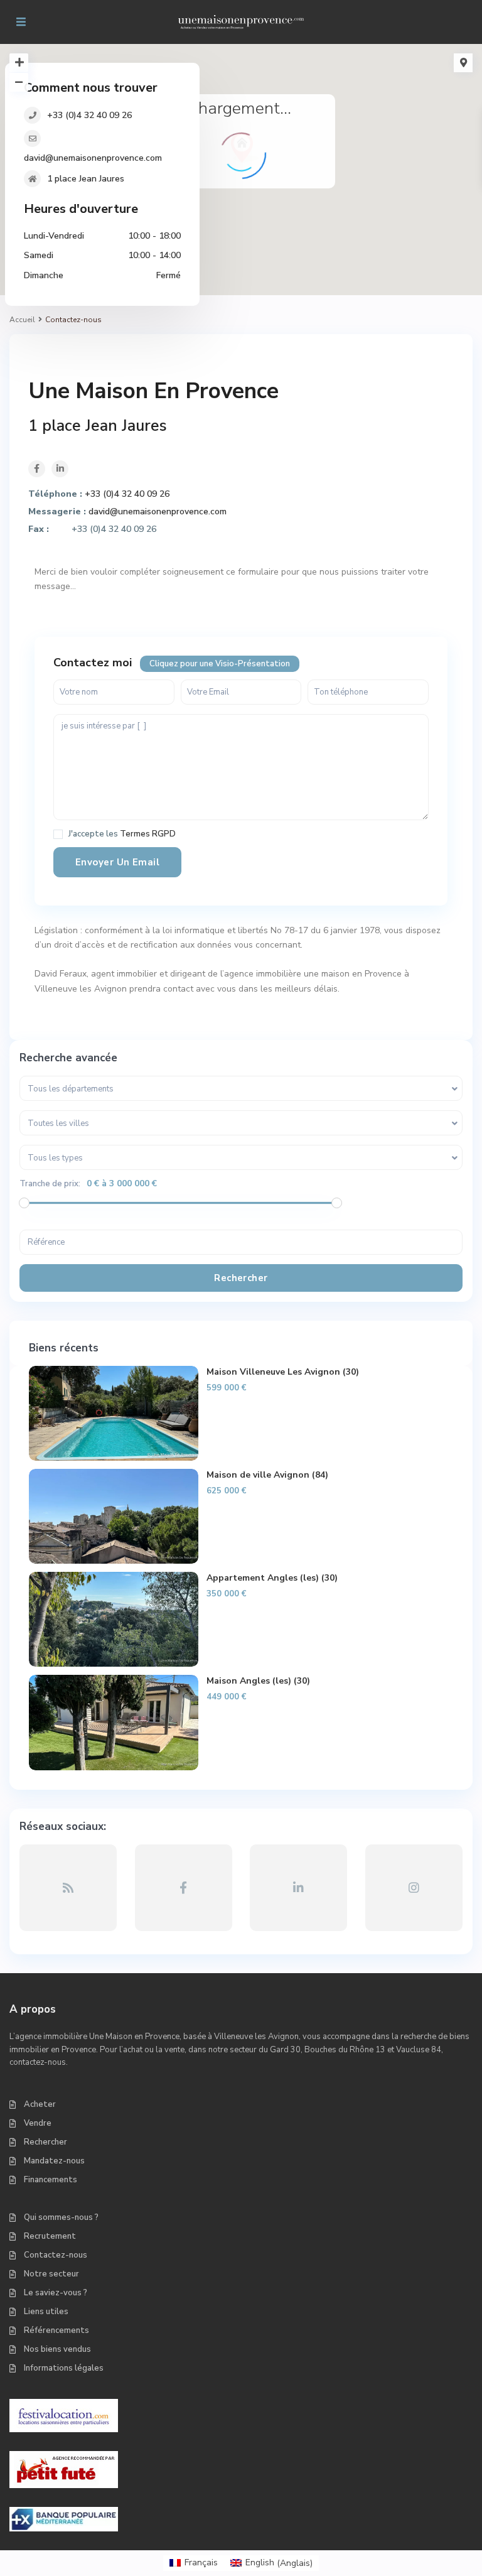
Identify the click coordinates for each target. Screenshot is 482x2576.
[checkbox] (58, 834)
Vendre (38, 2123)
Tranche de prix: (50, 1184)
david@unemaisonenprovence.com (93, 158)
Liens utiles (46, 2312)
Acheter (40, 2104)
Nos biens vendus (57, 2349)
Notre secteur (51, 2274)
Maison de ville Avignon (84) (267, 1475)
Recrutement (50, 2236)
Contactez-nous (56, 2255)
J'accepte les (122, 834)
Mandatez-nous (54, 2161)
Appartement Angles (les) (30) (272, 1578)
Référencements (56, 2330)
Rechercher (46, 2142)
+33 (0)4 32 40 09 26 (89, 115)
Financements (51, 2180)
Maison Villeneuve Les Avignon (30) (283, 1372)
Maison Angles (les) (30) (258, 1681)
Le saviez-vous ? (56, 2293)
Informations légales (64, 2368)
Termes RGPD (148, 834)
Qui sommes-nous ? (61, 2217)
